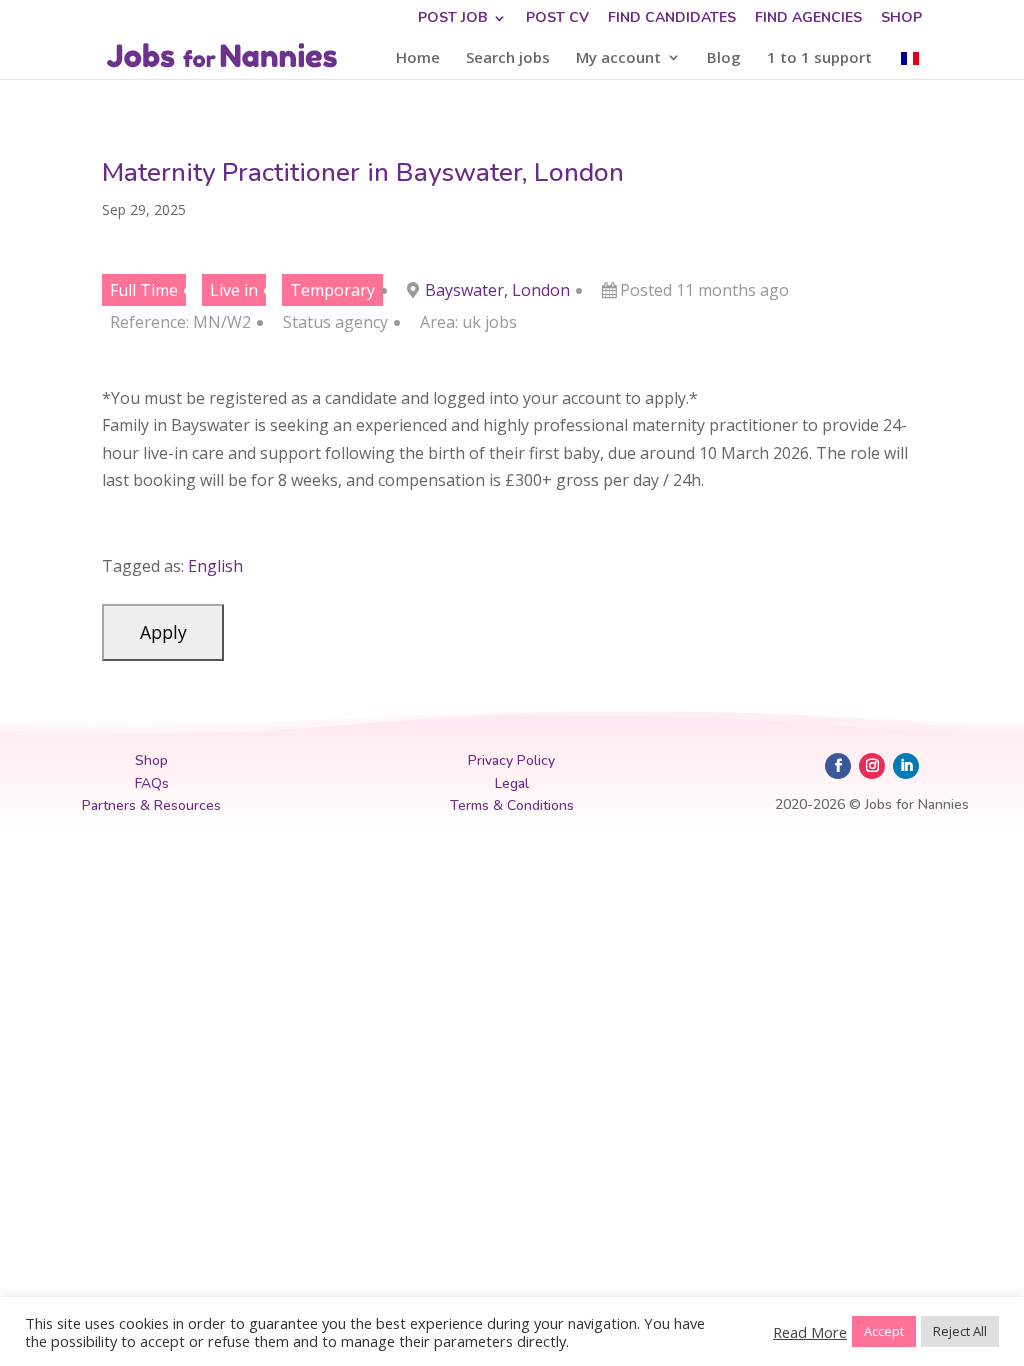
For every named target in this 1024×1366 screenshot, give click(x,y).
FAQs (152, 783)
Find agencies (808, 19)
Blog (724, 58)
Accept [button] (884, 1331)
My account (618, 58)
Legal (512, 783)
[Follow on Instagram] (872, 766)
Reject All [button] (960, 1331)
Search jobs (508, 58)
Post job (452, 19)
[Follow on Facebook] (838, 766)
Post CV (557, 19)
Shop (901, 19)
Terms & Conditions (512, 805)
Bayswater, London (497, 290)
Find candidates (672, 19)
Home (418, 58)
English (215, 566)
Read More (810, 1332)
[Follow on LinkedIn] (906, 766)
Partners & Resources (151, 805)
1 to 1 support (819, 58)
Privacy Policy (511, 760)
